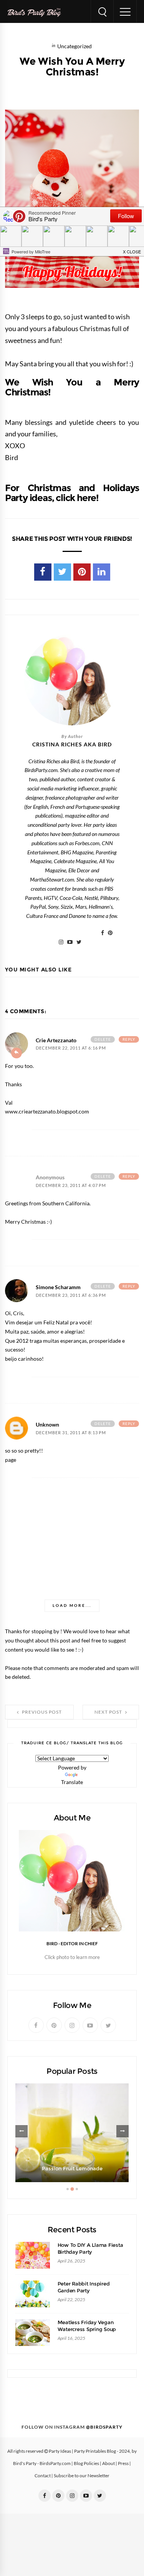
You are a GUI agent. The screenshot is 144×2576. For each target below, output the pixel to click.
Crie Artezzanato (56, 1040)
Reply (129, 1039)
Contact (43, 2476)
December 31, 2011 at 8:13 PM (71, 1433)
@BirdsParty (104, 2427)
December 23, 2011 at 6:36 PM (71, 1295)
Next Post (109, 1712)
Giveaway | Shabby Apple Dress (72, 2169)
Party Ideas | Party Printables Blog (82, 2451)
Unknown (47, 1425)
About (108, 2463)
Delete (103, 1039)
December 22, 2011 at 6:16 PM (71, 1048)
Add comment (17, 1053)
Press (123, 2463)
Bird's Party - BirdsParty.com (42, 2463)
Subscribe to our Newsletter (82, 2476)
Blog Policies (86, 2463)
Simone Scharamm (58, 1287)
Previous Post (41, 1712)
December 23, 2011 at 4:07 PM (71, 1186)
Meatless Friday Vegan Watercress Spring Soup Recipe (87, 2329)
